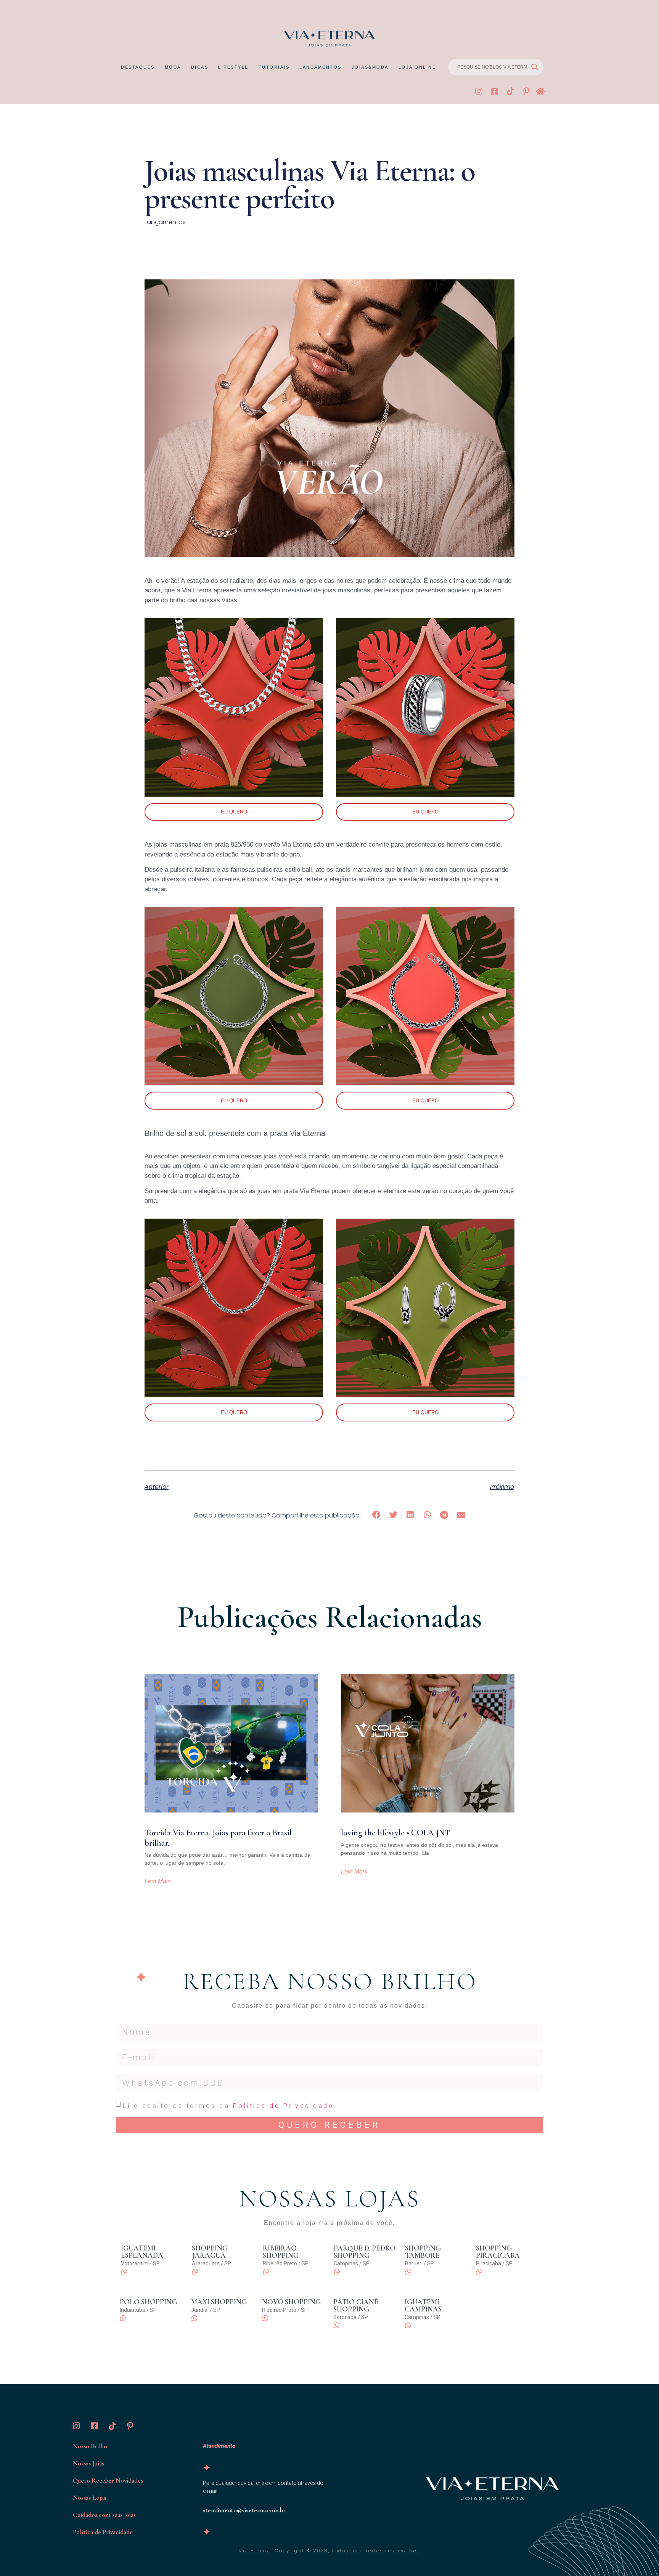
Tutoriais (274, 67)
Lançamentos (321, 67)
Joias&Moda (370, 67)
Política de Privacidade (284, 2106)
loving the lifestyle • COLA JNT (395, 1833)
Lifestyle (233, 67)
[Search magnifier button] (535, 67)
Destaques (138, 67)
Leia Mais (158, 1881)
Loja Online (417, 67)
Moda (173, 67)
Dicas (200, 67)
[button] (377, 1515)
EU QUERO (234, 812)
